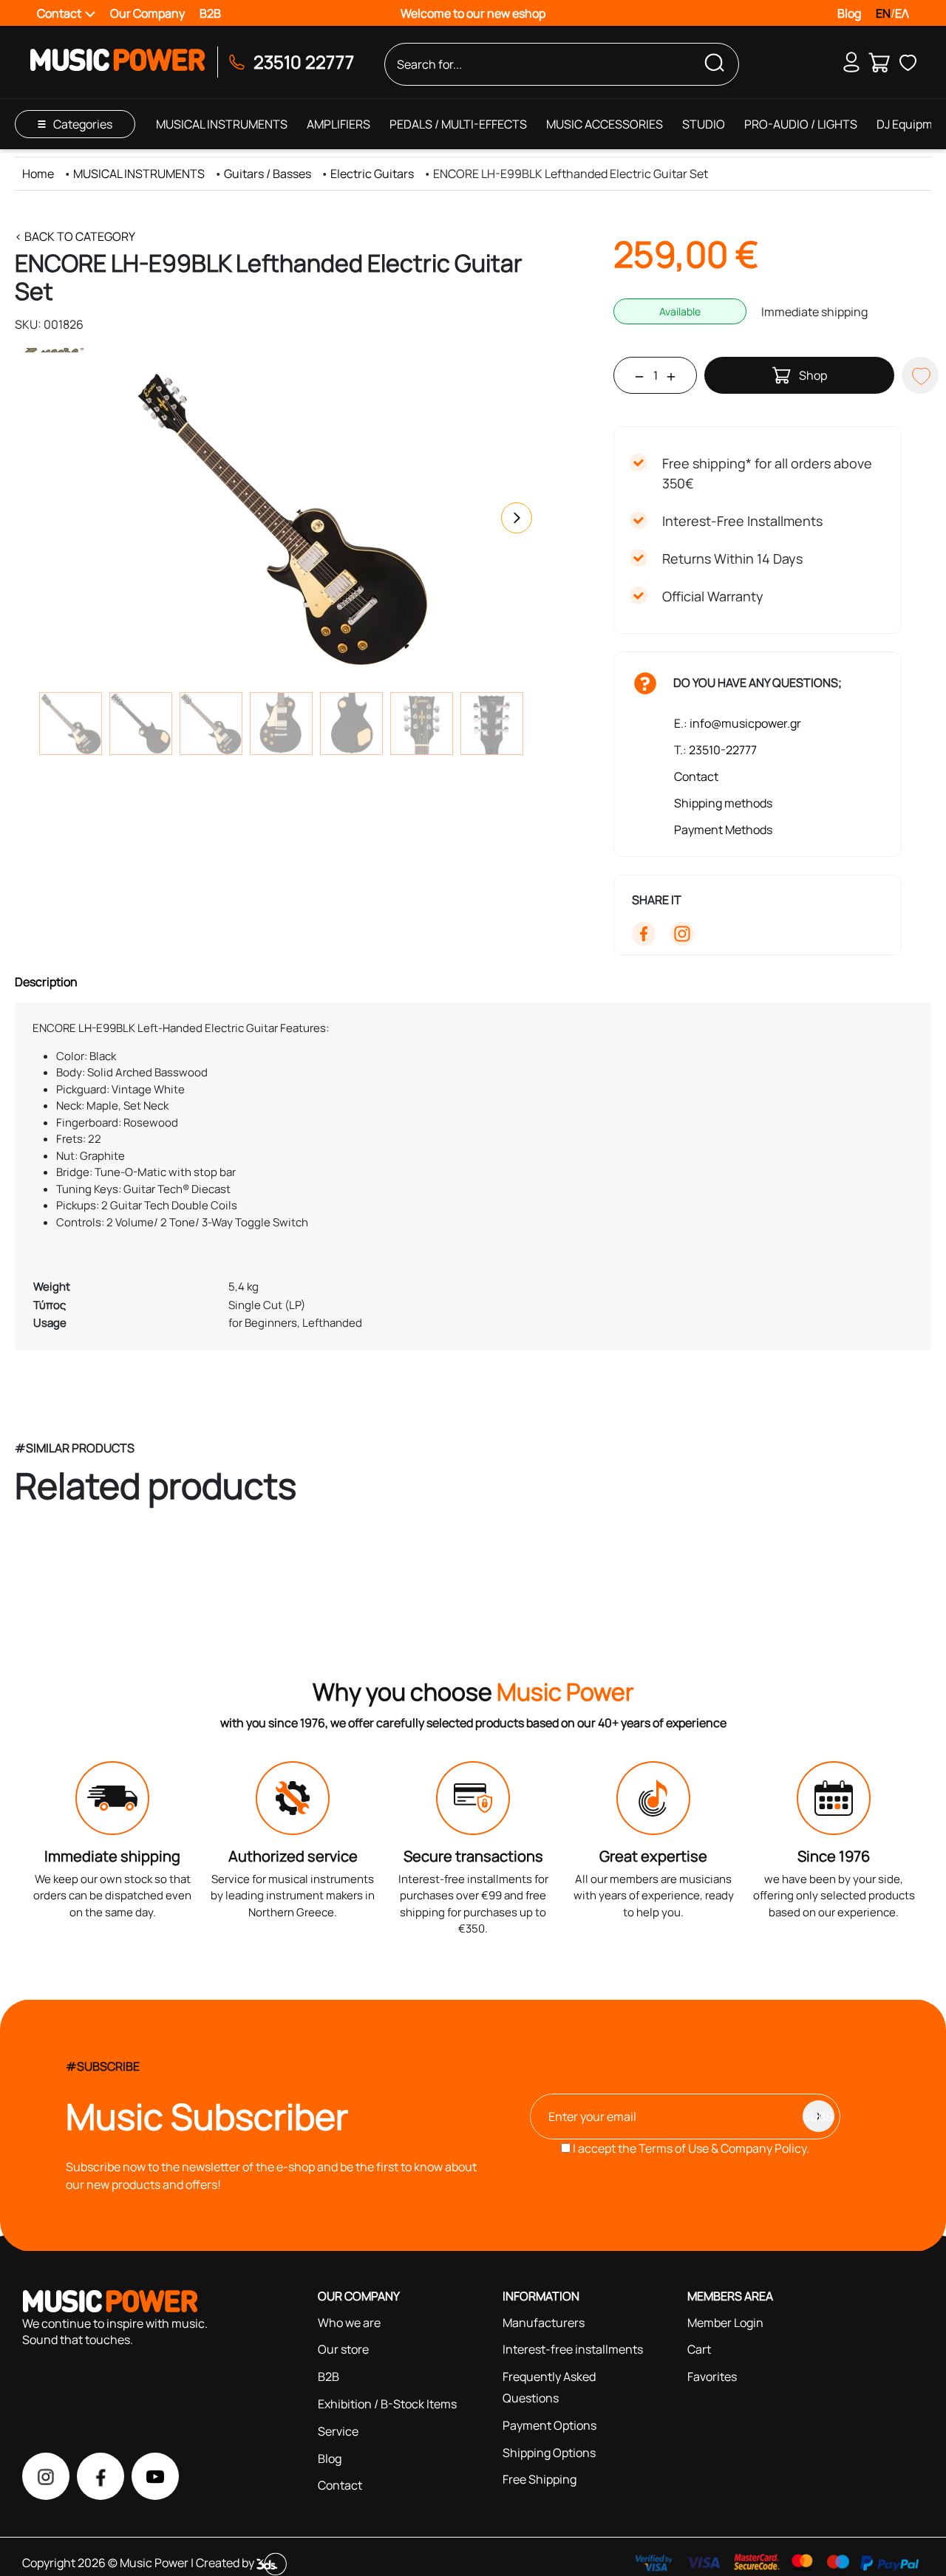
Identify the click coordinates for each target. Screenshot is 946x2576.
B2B (210, 13)
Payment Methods (723, 830)
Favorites (712, 2377)
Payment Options (549, 2425)
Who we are (349, 2323)
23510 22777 (304, 62)
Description (46, 982)
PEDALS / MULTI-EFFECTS (458, 124)
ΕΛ (902, 13)
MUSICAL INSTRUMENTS (222, 124)
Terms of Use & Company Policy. (724, 2148)
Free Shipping (540, 2479)
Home (38, 174)
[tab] (473, 982)
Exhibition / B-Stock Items (387, 2404)
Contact (696, 776)
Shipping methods (723, 803)
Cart (699, 2349)
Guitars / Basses (268, 174)
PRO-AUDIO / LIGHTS (801, 124)
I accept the (690, 2148)
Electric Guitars (372, 174)
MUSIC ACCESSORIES (605, 124)
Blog (849, 13)
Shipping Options (549, 2453)
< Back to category (75, 236)
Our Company (147, 13)
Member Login (725, 2323)
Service (338, 2431)
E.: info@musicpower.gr (738, 723)
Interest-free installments (573, 2349)
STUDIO (704, 124)
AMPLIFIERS (338, 124)
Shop (813, 375)
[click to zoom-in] (281, 518)
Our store (343, 2349)
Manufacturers (544, 2323)
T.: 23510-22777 (715, 750)
